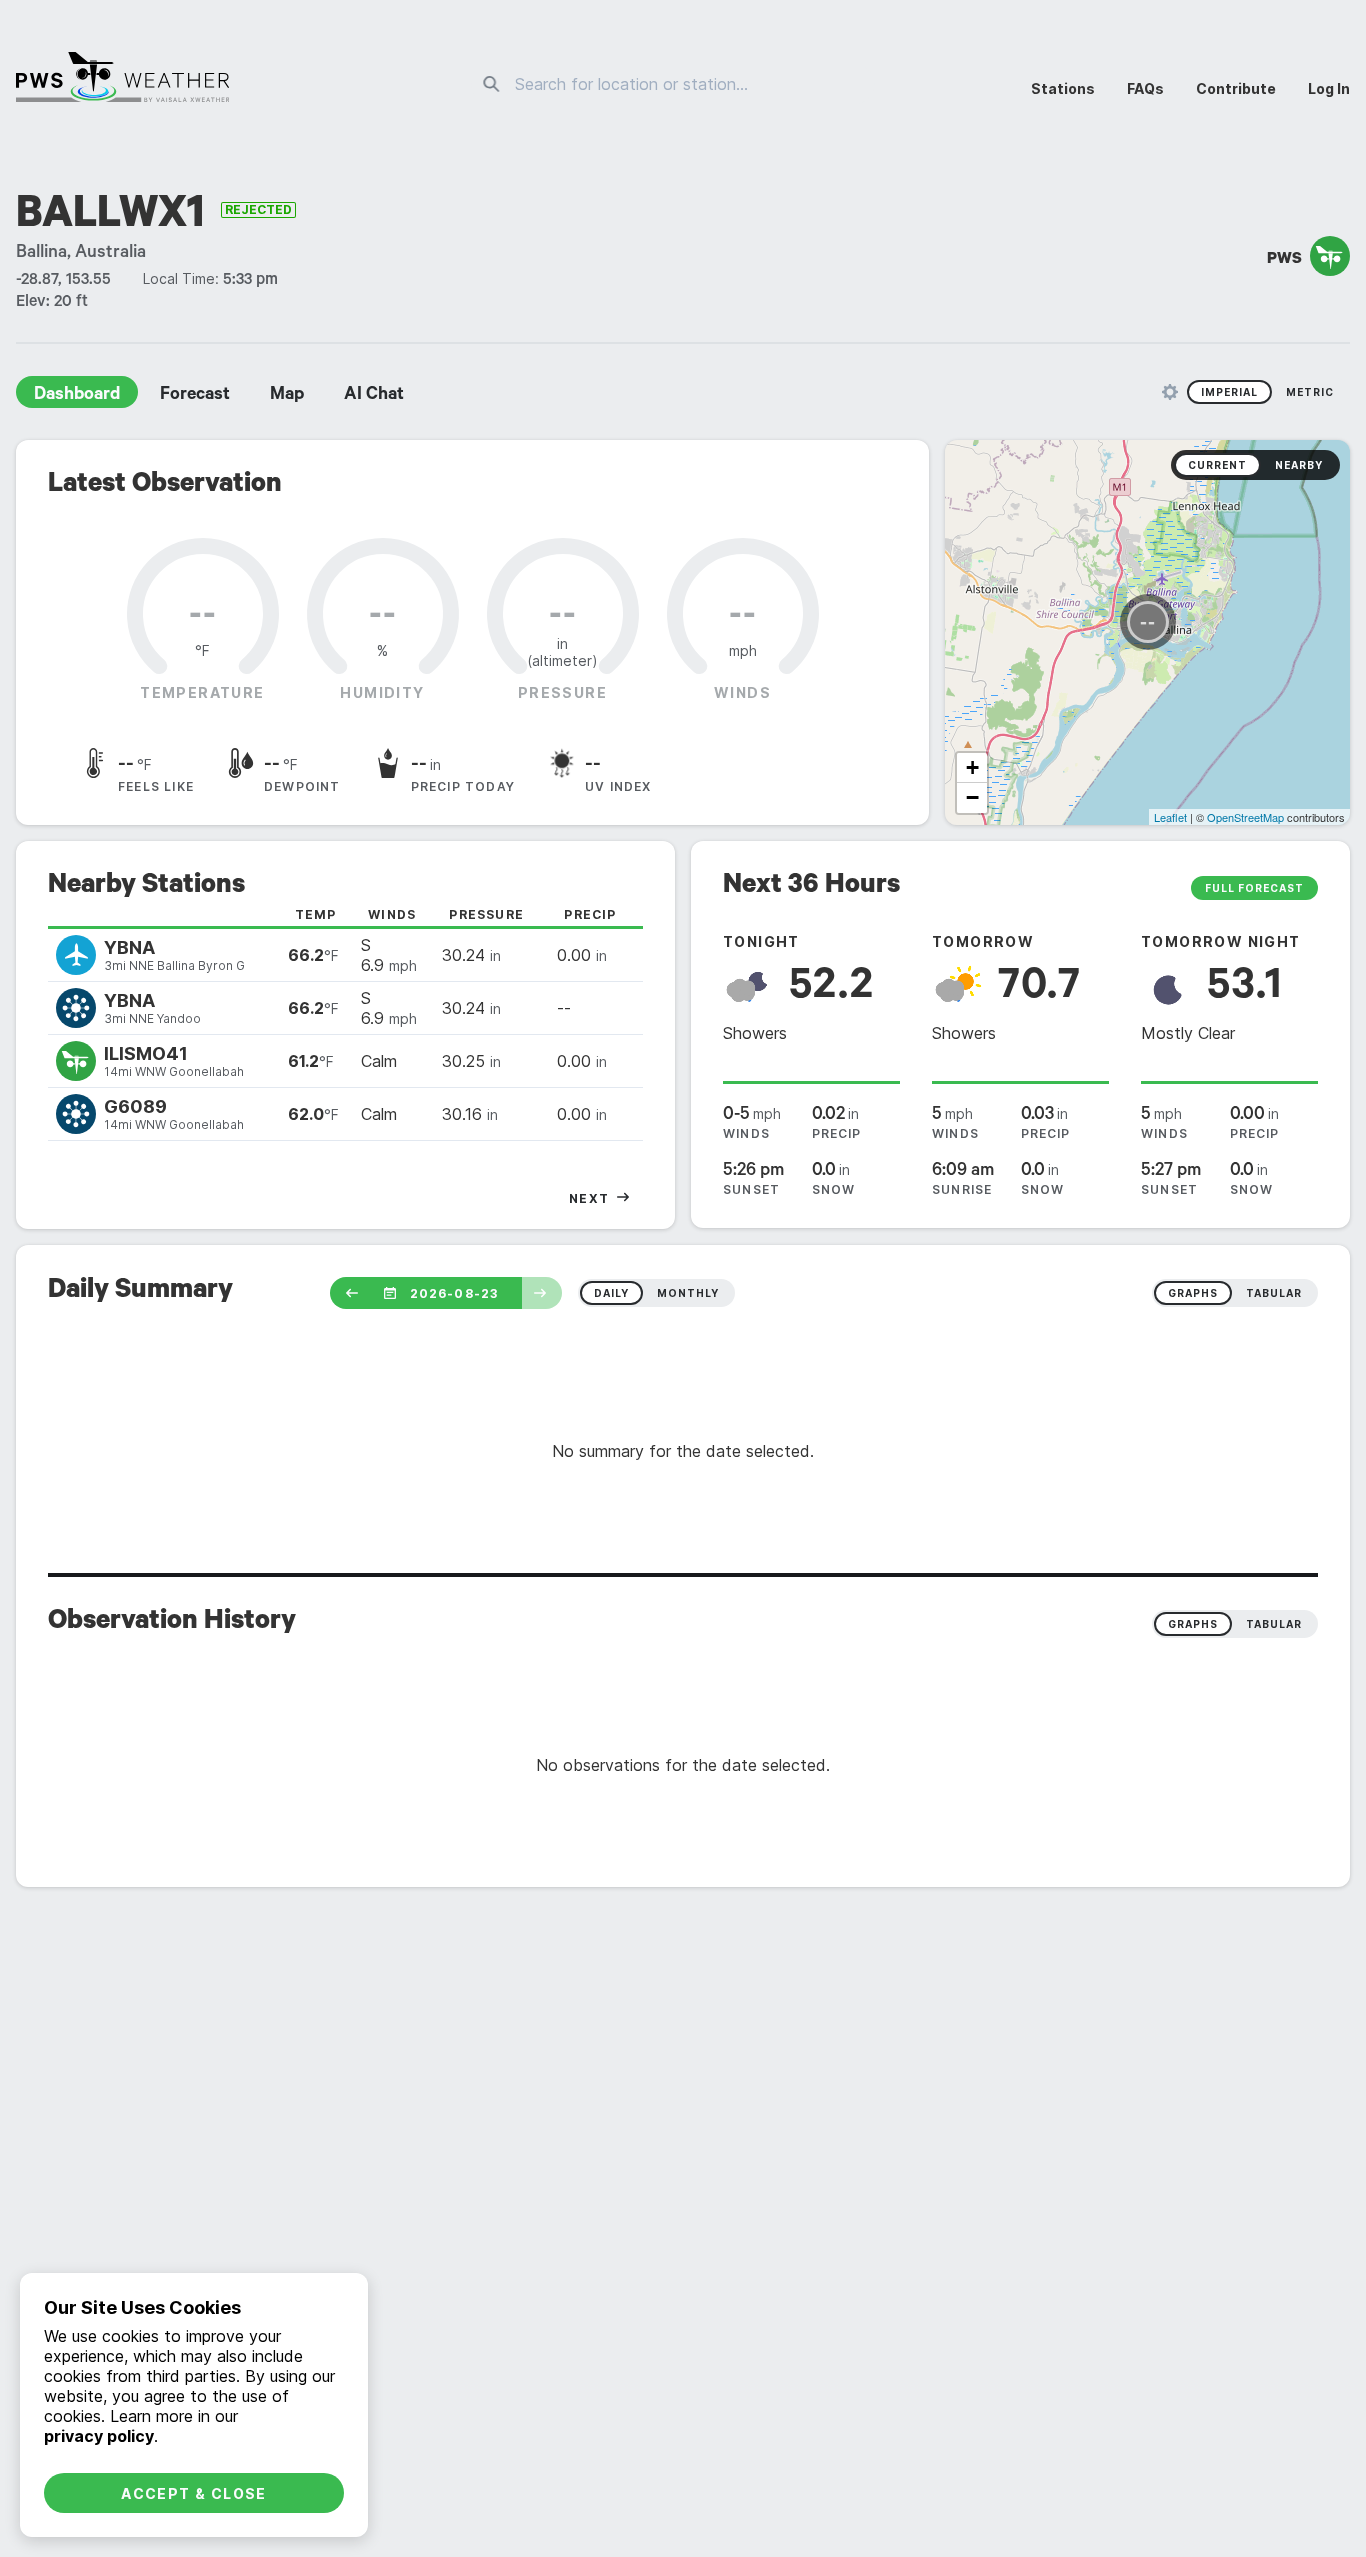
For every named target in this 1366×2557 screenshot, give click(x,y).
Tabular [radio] (1274, 1624)
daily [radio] (611, 1293)
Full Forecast (1254, 888)
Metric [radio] (1310, 392)
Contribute (1236, 88)
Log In (1329, 88)
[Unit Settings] (1170, 392)
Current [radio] (1217, 465)
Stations (1063, 88)
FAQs (1145, 88)
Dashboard (77, 396)
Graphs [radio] (1193, 1624)
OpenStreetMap (1245, 817)
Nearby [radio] (1299, 465)
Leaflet (1170, 817)
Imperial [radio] (1229, 392)
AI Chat (374, 396)
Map (287, 396)
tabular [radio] (1274, 1293)
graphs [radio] (1193, 1293)
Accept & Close (194, 2493)
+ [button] (972, 767)
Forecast (195, 396)
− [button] (972, 797)
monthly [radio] (688, 1293)
